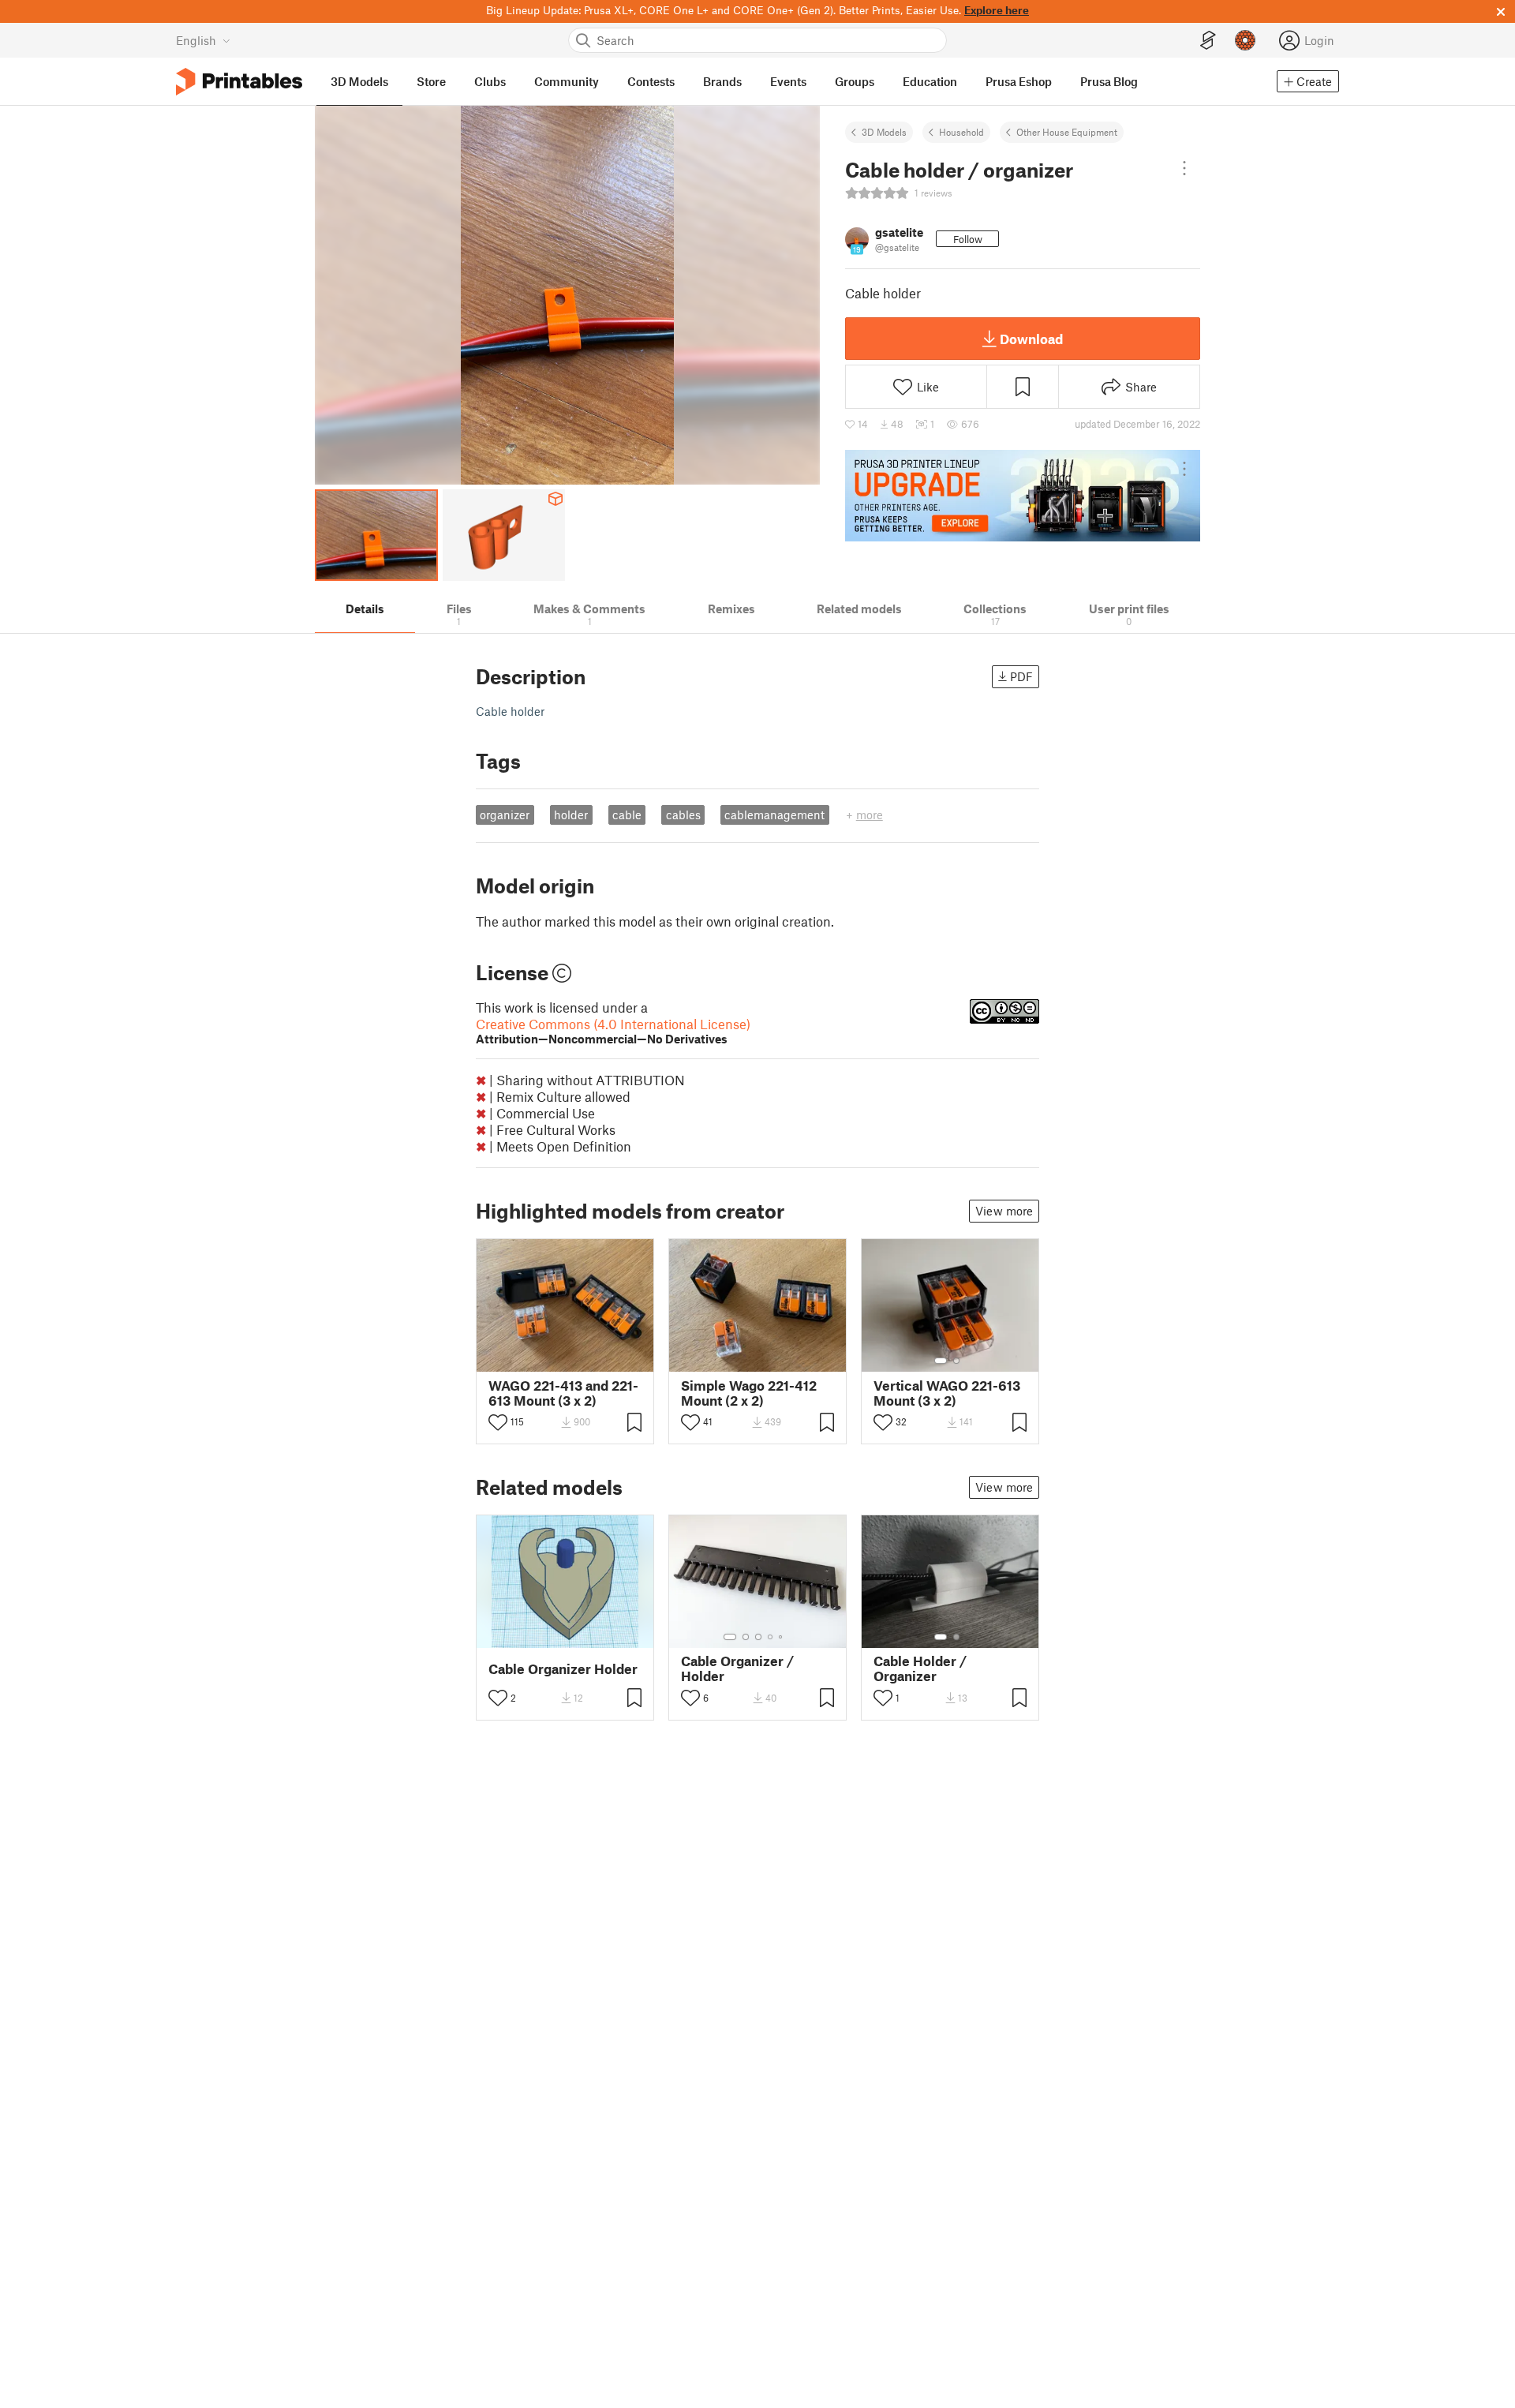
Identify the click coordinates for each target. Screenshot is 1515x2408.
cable (627, 815)
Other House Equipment (1067, 132)
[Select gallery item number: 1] (941, 1361)
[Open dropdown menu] (1184, 168)
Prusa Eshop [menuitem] (1019, 81)
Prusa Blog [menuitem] (1109, 81)
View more (1004, 1211)
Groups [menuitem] (855, 81)
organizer (505, 815)
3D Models (884, 132)
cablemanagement (774, 815)
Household (961, 132)
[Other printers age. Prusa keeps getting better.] (1023, 496)
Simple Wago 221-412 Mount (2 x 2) (749, 1393)
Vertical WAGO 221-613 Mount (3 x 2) (947, 1393)
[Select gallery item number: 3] (758, 1637)
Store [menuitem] (431, 81)
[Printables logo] (239, 82)
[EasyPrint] (1208, 41)
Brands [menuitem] (722, 81)
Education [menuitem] (930, 81)
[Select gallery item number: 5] (782, 1637)
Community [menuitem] (567, 81)
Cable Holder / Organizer (920, 1668)
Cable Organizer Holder (563, 1669)
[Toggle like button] (498, 1422)
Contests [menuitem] (651, 81)
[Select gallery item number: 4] (771, 1637)
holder (571, 815)
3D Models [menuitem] (359, 81)
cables (683, 815)
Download (1031, 339)
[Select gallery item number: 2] (956, 1361)
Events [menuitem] (788, 81)
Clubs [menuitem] (490, 81)
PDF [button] (1021, 676)
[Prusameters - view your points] (1245, 40)
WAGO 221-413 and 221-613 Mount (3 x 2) (563, 1393)
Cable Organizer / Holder (737, 1668)
